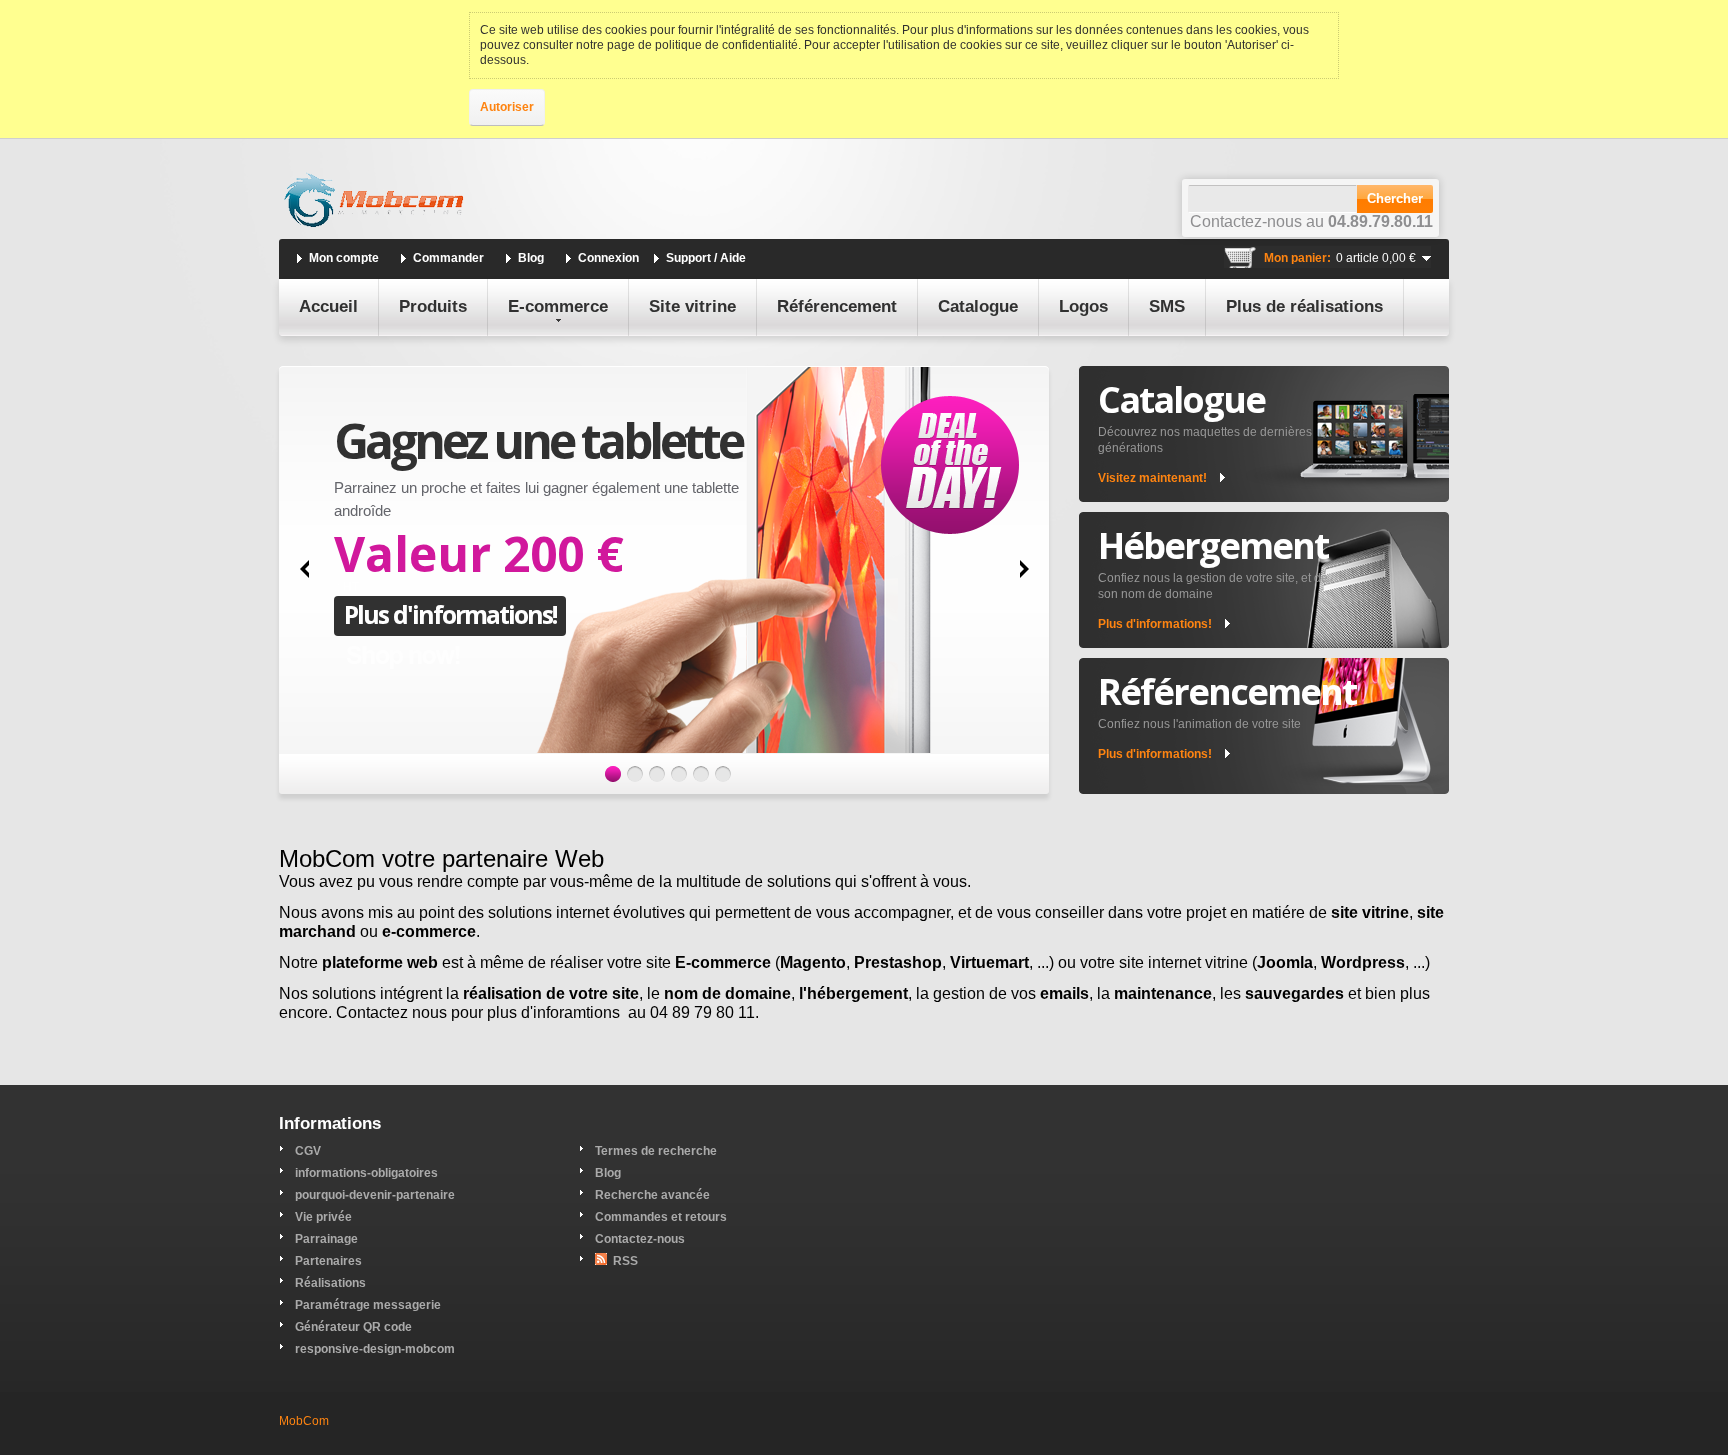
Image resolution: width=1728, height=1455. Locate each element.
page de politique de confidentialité (702, 45)
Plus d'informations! (450, 614)
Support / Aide (706, 258)
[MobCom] (373, 201)
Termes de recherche (656, 1151)
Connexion (608, 258)
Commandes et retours (661, 1217)
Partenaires (328, 1261)
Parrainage (326, 1239)
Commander (448, 258)
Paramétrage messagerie (368, 1305)
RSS (625, 1261)
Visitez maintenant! (1152, 478)
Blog (531, 258)
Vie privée (323, 1217)
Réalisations (330, 1283)
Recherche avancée (652, 1195)
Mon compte (344, 258)
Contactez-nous (640, 1239)
